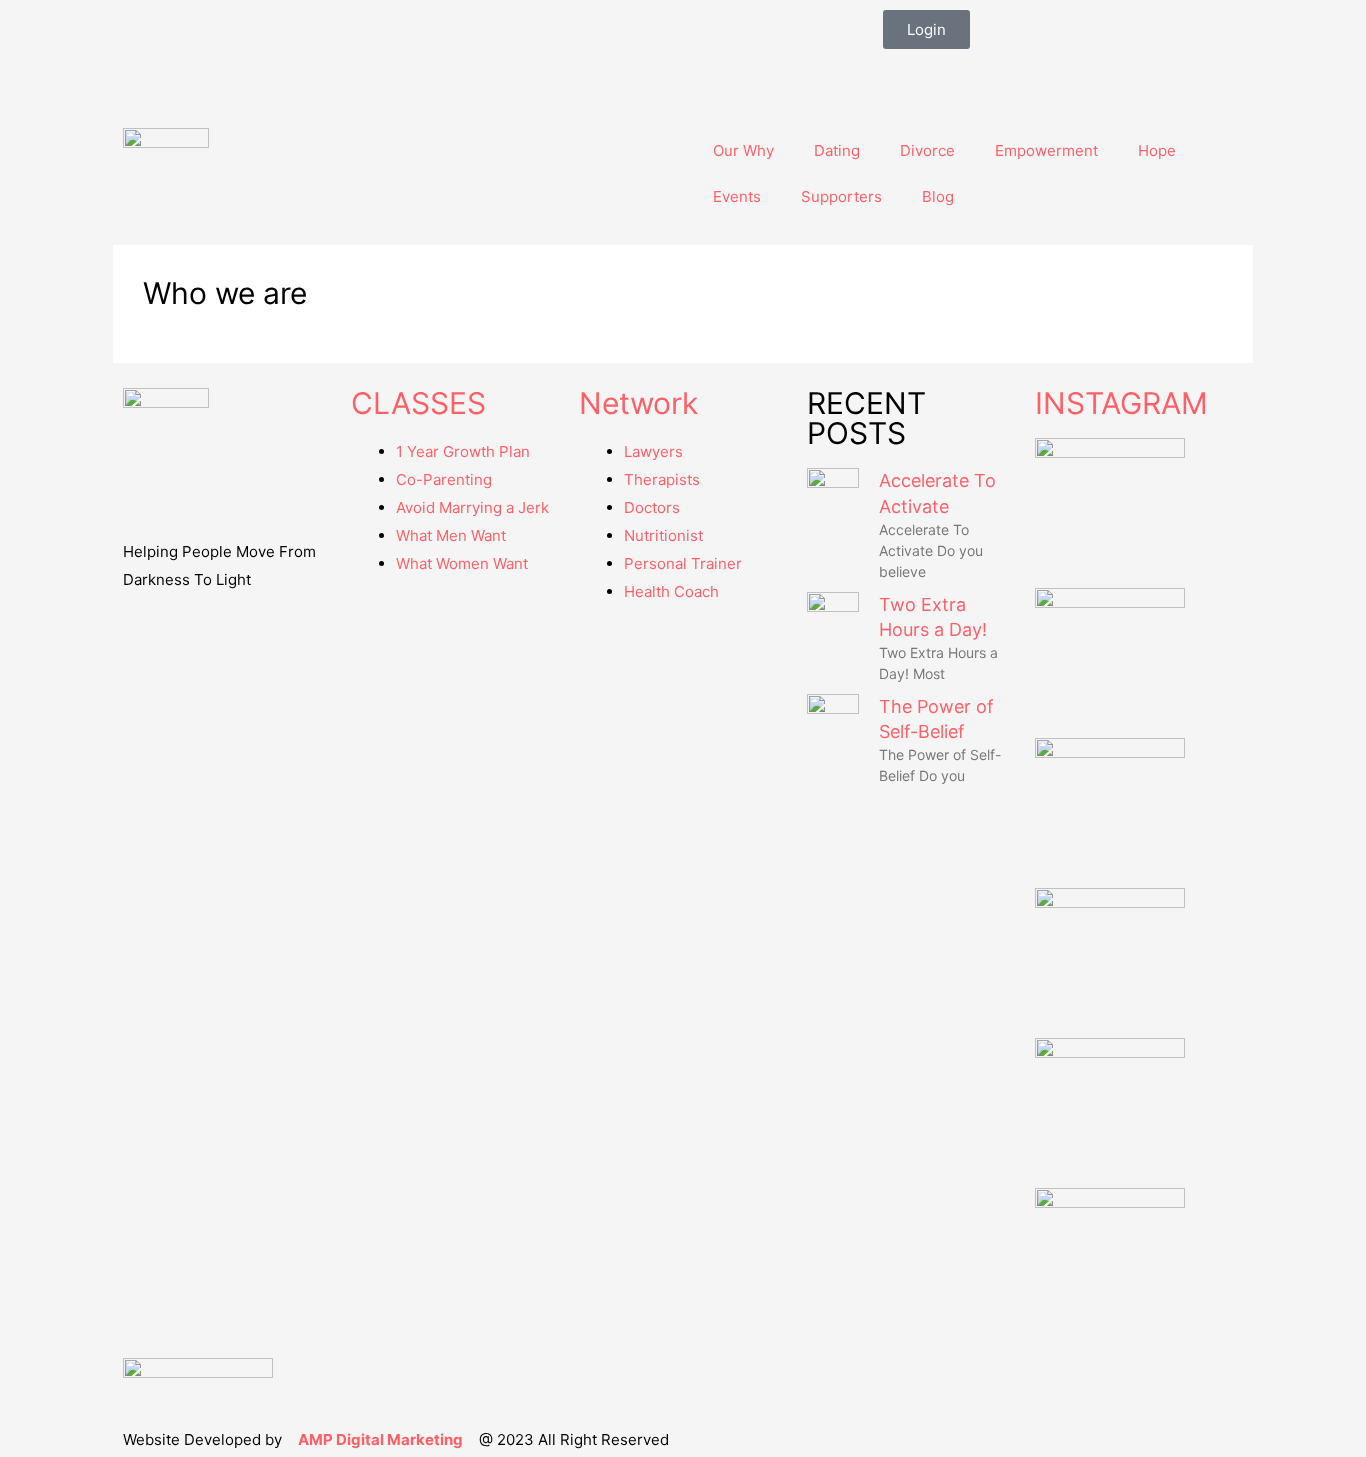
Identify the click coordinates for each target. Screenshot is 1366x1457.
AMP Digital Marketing (380, 1439)
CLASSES (418, 403)
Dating (837, 150)
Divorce (927, 150)
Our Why (743, 150)
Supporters (841, 196)
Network (638, 403)
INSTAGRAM (1121, 403)
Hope (1157, 150)
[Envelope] (1016, 74)
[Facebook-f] (908, 74)
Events (737, 196)
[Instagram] (962, 74)
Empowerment (1046, 150)
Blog (938, 196)
